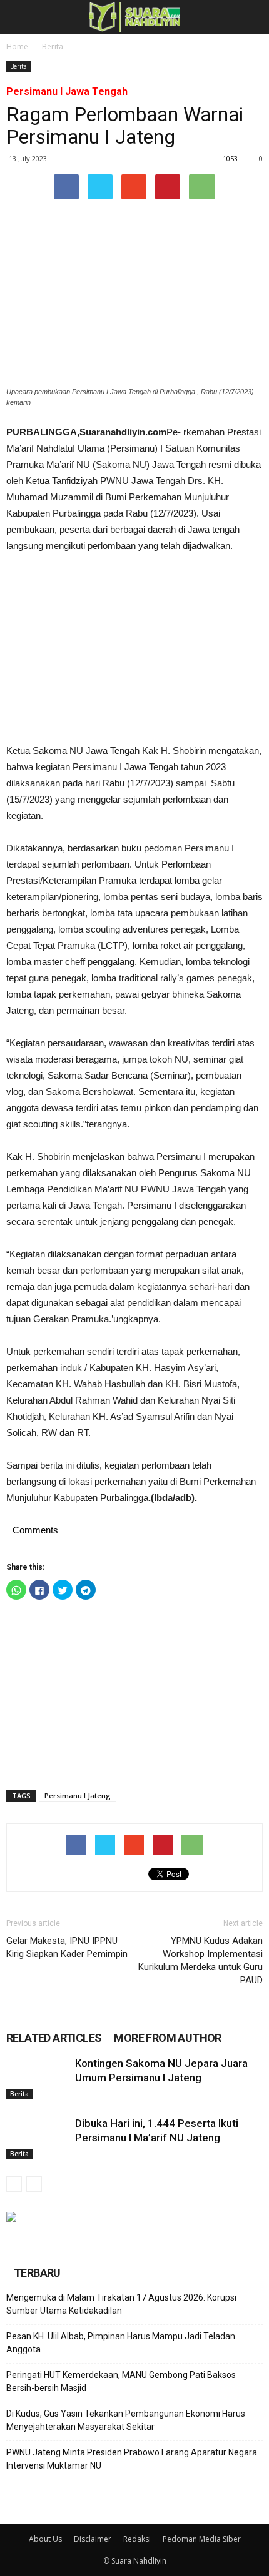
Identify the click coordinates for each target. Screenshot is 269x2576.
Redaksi (137, 2539)
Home (17, 47)
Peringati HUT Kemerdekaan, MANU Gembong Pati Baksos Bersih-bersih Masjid (121, 2381)
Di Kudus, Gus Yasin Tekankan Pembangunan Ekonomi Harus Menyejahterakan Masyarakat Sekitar (126, 2420)
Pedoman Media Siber (202, 2539)
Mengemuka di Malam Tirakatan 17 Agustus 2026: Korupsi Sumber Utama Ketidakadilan (121, 2304)
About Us (45, 2539)
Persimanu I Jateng (78, 1796)
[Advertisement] (134, 648)
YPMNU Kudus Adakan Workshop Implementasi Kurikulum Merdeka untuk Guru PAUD (200, 1960)
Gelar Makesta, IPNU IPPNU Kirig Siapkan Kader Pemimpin (67, 1947)
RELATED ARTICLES (54, 2038)
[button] (251, 17)
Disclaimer (93, 2539)
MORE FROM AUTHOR (167, 2038)
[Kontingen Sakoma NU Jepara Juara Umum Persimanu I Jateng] (38, 2078)
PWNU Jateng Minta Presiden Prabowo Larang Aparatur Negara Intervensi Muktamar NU (132, 2459)
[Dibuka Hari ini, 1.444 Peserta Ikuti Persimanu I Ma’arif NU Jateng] (38, 2138)
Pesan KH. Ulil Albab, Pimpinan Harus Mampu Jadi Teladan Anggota (121, 2343)
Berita (53, 47)
